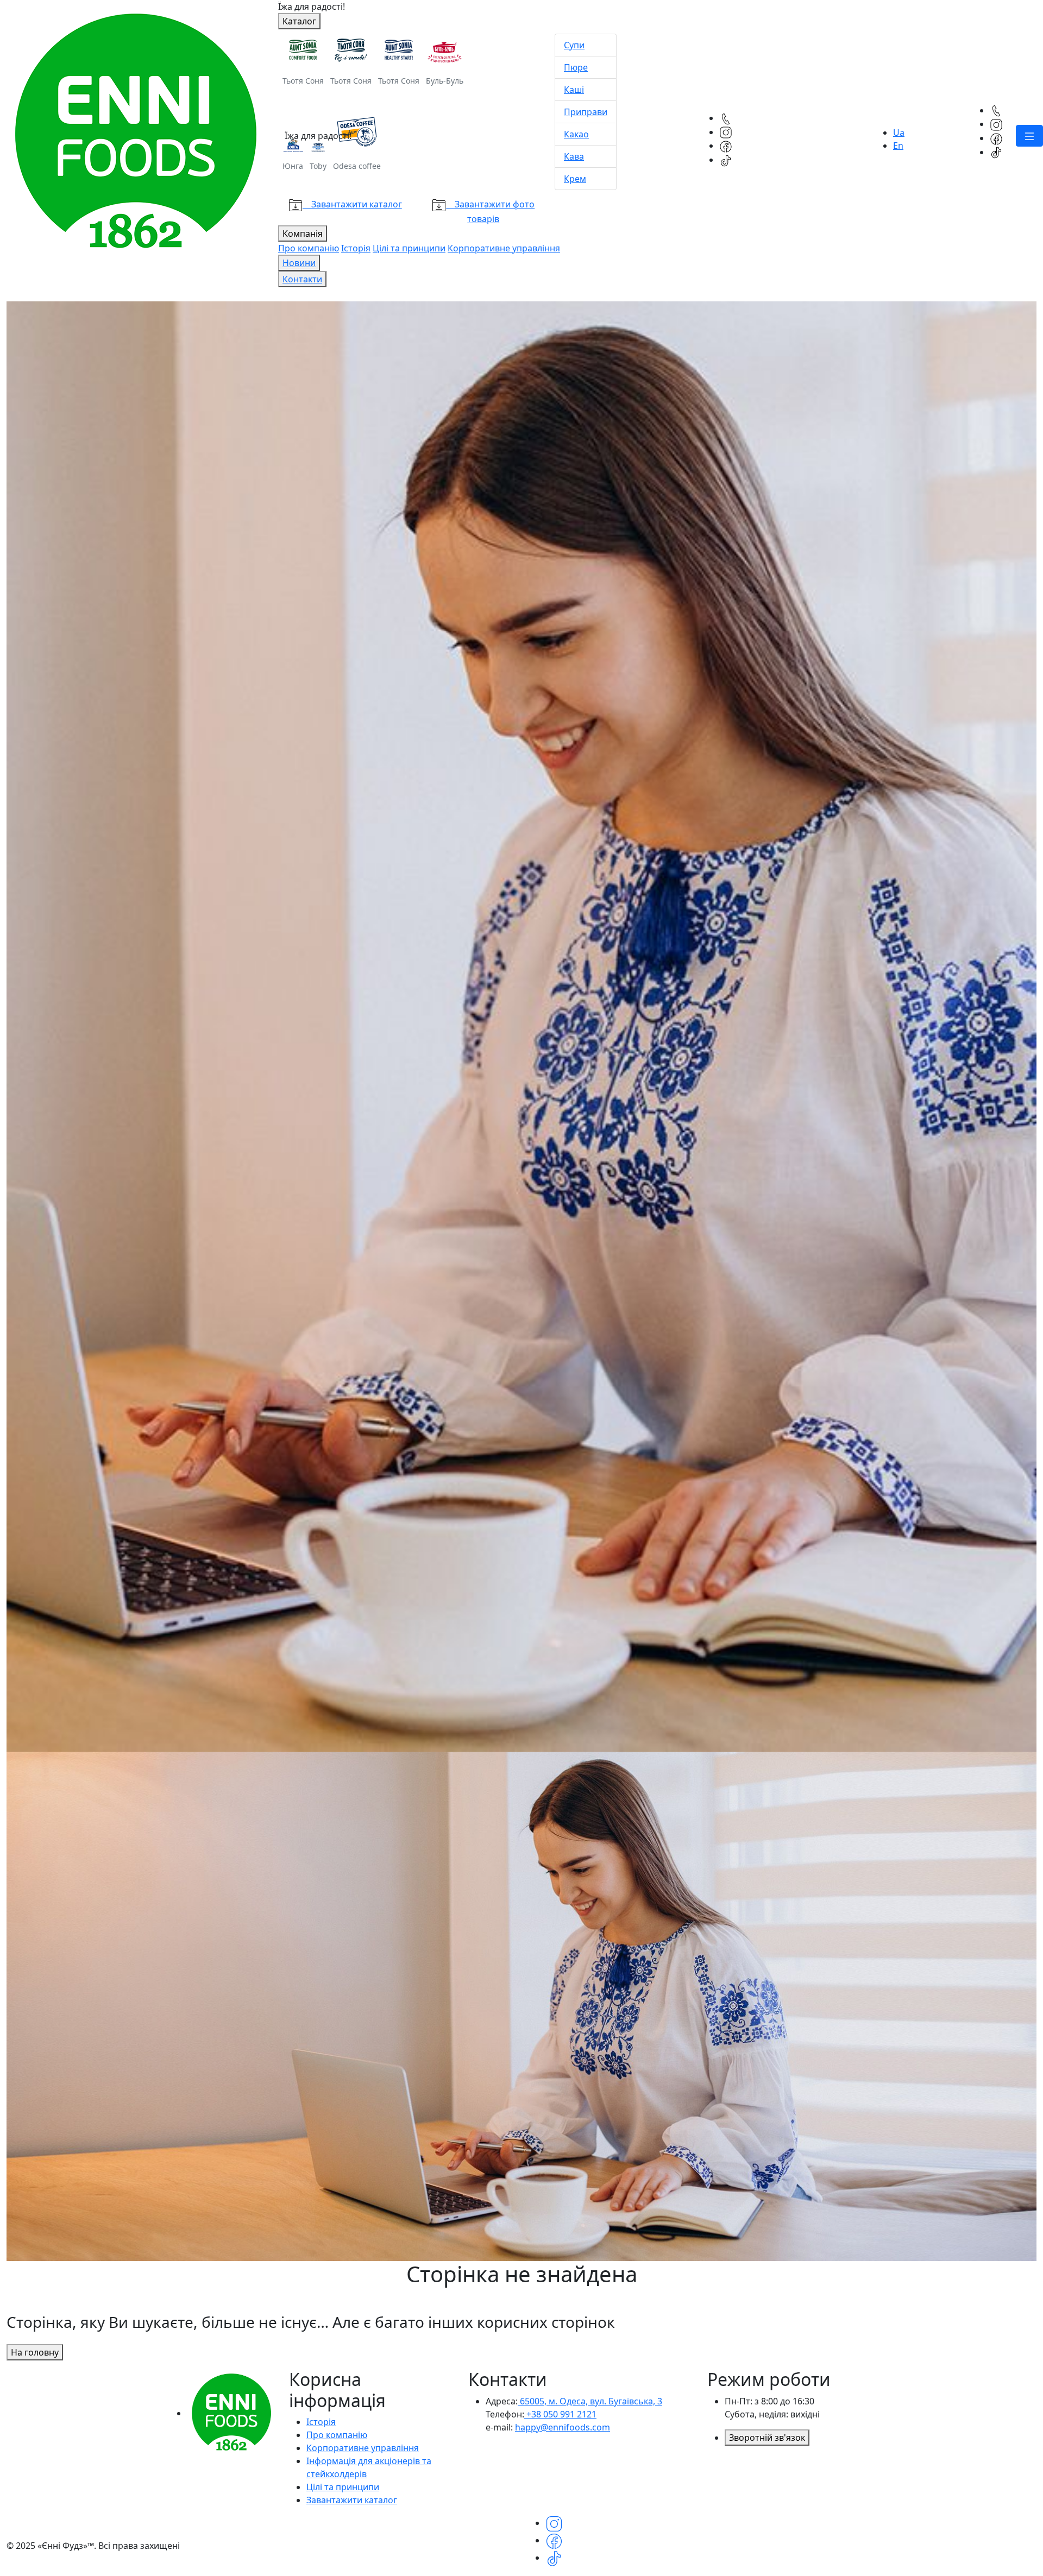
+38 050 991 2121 (560, 2414)
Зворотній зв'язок (767, 2438)
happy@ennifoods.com (563, 2427)
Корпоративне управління (363, 2448)
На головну (35, 2352)
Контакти (302, 279)
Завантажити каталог (352, 2500)
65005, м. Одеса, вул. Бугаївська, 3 (590, 2401)
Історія (321, 2422)
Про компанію (337, 2435)
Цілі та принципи (343, 2487)
